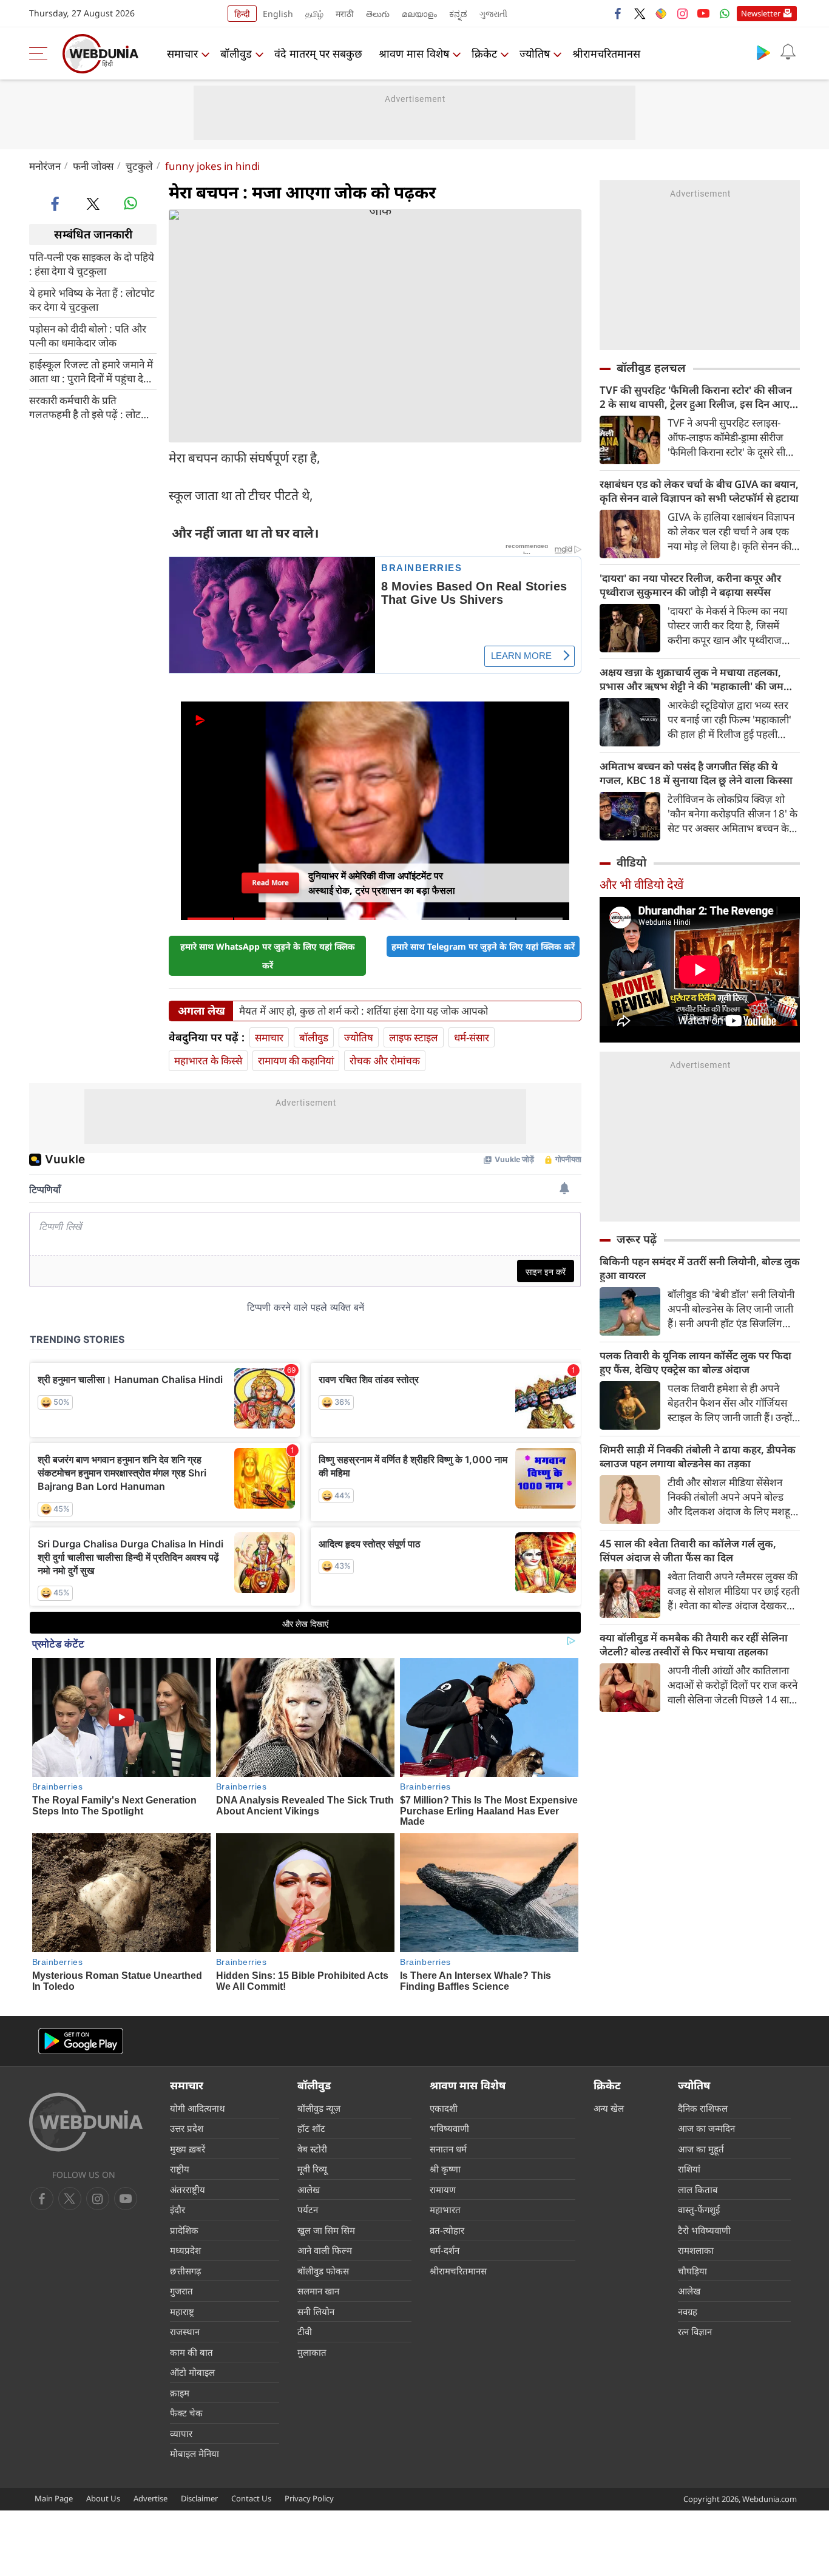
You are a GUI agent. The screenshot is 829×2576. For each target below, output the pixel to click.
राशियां (689, 2169)
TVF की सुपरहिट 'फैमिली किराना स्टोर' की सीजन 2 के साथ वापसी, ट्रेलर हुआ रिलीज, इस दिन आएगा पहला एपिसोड (699, 397)
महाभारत (445, 2209)
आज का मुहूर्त (701, 2149)
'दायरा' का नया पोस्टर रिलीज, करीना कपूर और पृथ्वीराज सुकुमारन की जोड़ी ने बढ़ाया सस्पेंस (690, 585)
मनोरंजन (45, 166)
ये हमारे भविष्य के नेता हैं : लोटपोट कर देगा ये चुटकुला (92, 299)
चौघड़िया (692, 2271)
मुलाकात (312, 2352)
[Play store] (763, 52)
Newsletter (761, 13)
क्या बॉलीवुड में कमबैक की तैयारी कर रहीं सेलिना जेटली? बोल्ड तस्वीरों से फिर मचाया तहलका (694, 1645)
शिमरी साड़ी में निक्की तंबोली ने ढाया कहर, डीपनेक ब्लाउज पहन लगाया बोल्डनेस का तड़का (698, 1456)
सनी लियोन (316, 2311)
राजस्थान (185, 2331)
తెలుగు (378, 14)
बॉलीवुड (236, 53)
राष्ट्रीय (180, 2169)
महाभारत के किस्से (208, 1060)
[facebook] (618, 13)
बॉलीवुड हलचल (651, 368)
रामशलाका (696, 2250)
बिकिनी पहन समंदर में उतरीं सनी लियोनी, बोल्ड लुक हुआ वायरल (700, 1268)
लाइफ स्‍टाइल (414, 1037)
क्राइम (180, 2393)
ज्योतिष (535, 53)
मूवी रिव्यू (312, 2169)
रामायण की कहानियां (296, 1060)
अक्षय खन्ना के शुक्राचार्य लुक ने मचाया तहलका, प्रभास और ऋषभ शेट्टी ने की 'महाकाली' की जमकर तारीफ (698, 679)
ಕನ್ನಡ (458, 14)
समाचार (182, 53)
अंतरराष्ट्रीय (188, 2189)
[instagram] (682, 13)
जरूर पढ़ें (637, 1239)
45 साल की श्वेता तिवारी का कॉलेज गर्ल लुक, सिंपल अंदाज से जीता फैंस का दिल (688, 1550)
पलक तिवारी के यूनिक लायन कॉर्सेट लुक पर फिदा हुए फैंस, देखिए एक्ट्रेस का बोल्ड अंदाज (695, 1362)
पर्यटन (308, 2209)
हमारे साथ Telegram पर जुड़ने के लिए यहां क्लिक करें (483, 946)
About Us (103, 2498)
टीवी (305, 2331)
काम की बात (191, 2352)
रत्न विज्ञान (695, 2331)
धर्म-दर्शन (445, 2250)
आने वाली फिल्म (325, 2250)
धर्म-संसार (472, 1037)
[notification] (788, 52)
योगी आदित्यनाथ (198, 2108)
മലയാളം (419, 14)
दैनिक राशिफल (703, 2108)
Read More (270, 882)
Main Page (54, 2498)
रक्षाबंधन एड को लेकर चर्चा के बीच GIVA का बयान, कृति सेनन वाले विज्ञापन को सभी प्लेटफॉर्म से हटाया (699, 491)
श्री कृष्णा (445, 2169)
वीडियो (631, 862)
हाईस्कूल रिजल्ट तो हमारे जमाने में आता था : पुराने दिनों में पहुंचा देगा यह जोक (91, 371)
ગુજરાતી (493, 14)
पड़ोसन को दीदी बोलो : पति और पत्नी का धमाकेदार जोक (88, 335)
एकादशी (444, 2108)
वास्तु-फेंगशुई (699, 2209)
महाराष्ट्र (182, 2311)
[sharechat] (661, 13)
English (278, 14)
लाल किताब (698, 2189)
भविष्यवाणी (449, 2128)
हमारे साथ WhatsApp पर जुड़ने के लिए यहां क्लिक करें (268, 956)
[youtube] (703, 13)
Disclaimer (199, 2498)
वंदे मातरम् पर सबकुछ (318, 53)
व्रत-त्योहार (447, 2230)
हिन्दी (242, 14)
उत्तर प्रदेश (187, 2128)
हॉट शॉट (311, 2128)
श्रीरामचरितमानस (606, 53)
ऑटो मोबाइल (192, 2372)
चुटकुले (139, 166)
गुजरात (181, 2291)
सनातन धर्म (448, 2149)
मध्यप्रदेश (185, 2250)
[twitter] (640, 13)
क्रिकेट (484, 53)
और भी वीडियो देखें (641, 884)
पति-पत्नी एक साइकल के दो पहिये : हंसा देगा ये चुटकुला (92, 263)
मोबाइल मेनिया (195, 2453)
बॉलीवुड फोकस (323, 2271)
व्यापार (181, 2433)
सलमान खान (318, 2291)
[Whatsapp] (725, 13)
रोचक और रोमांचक (385, 1060)
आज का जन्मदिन (706, 2128)
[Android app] (81, 2041)
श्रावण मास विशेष (414, 53)
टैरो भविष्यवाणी (704, 2230)
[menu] (41, 53)
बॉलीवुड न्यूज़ (319, 2108)
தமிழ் (314, 14)
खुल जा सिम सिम (326, 2230)
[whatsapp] (130, 203)
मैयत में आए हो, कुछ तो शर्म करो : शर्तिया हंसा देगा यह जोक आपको (364, 1011)
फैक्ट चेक (186, 2413)
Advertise (151, 2498)
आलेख (309, 2189)
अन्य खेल (609, 2108)
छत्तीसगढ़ (185, 2271)
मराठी (345, 14)
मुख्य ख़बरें (188, 2149)
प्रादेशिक (184, 2230)
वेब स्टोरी (312, 2149)
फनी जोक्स (93, 166)
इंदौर (178, 2209)
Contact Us (251, 2498)
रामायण (443, 2189)
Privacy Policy (309, 2498)
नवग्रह (688, 2311)
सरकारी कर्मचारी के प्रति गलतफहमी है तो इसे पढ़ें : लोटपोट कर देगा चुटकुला (92, 407)
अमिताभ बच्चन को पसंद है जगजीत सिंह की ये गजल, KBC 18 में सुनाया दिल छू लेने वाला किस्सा (696, 773)
